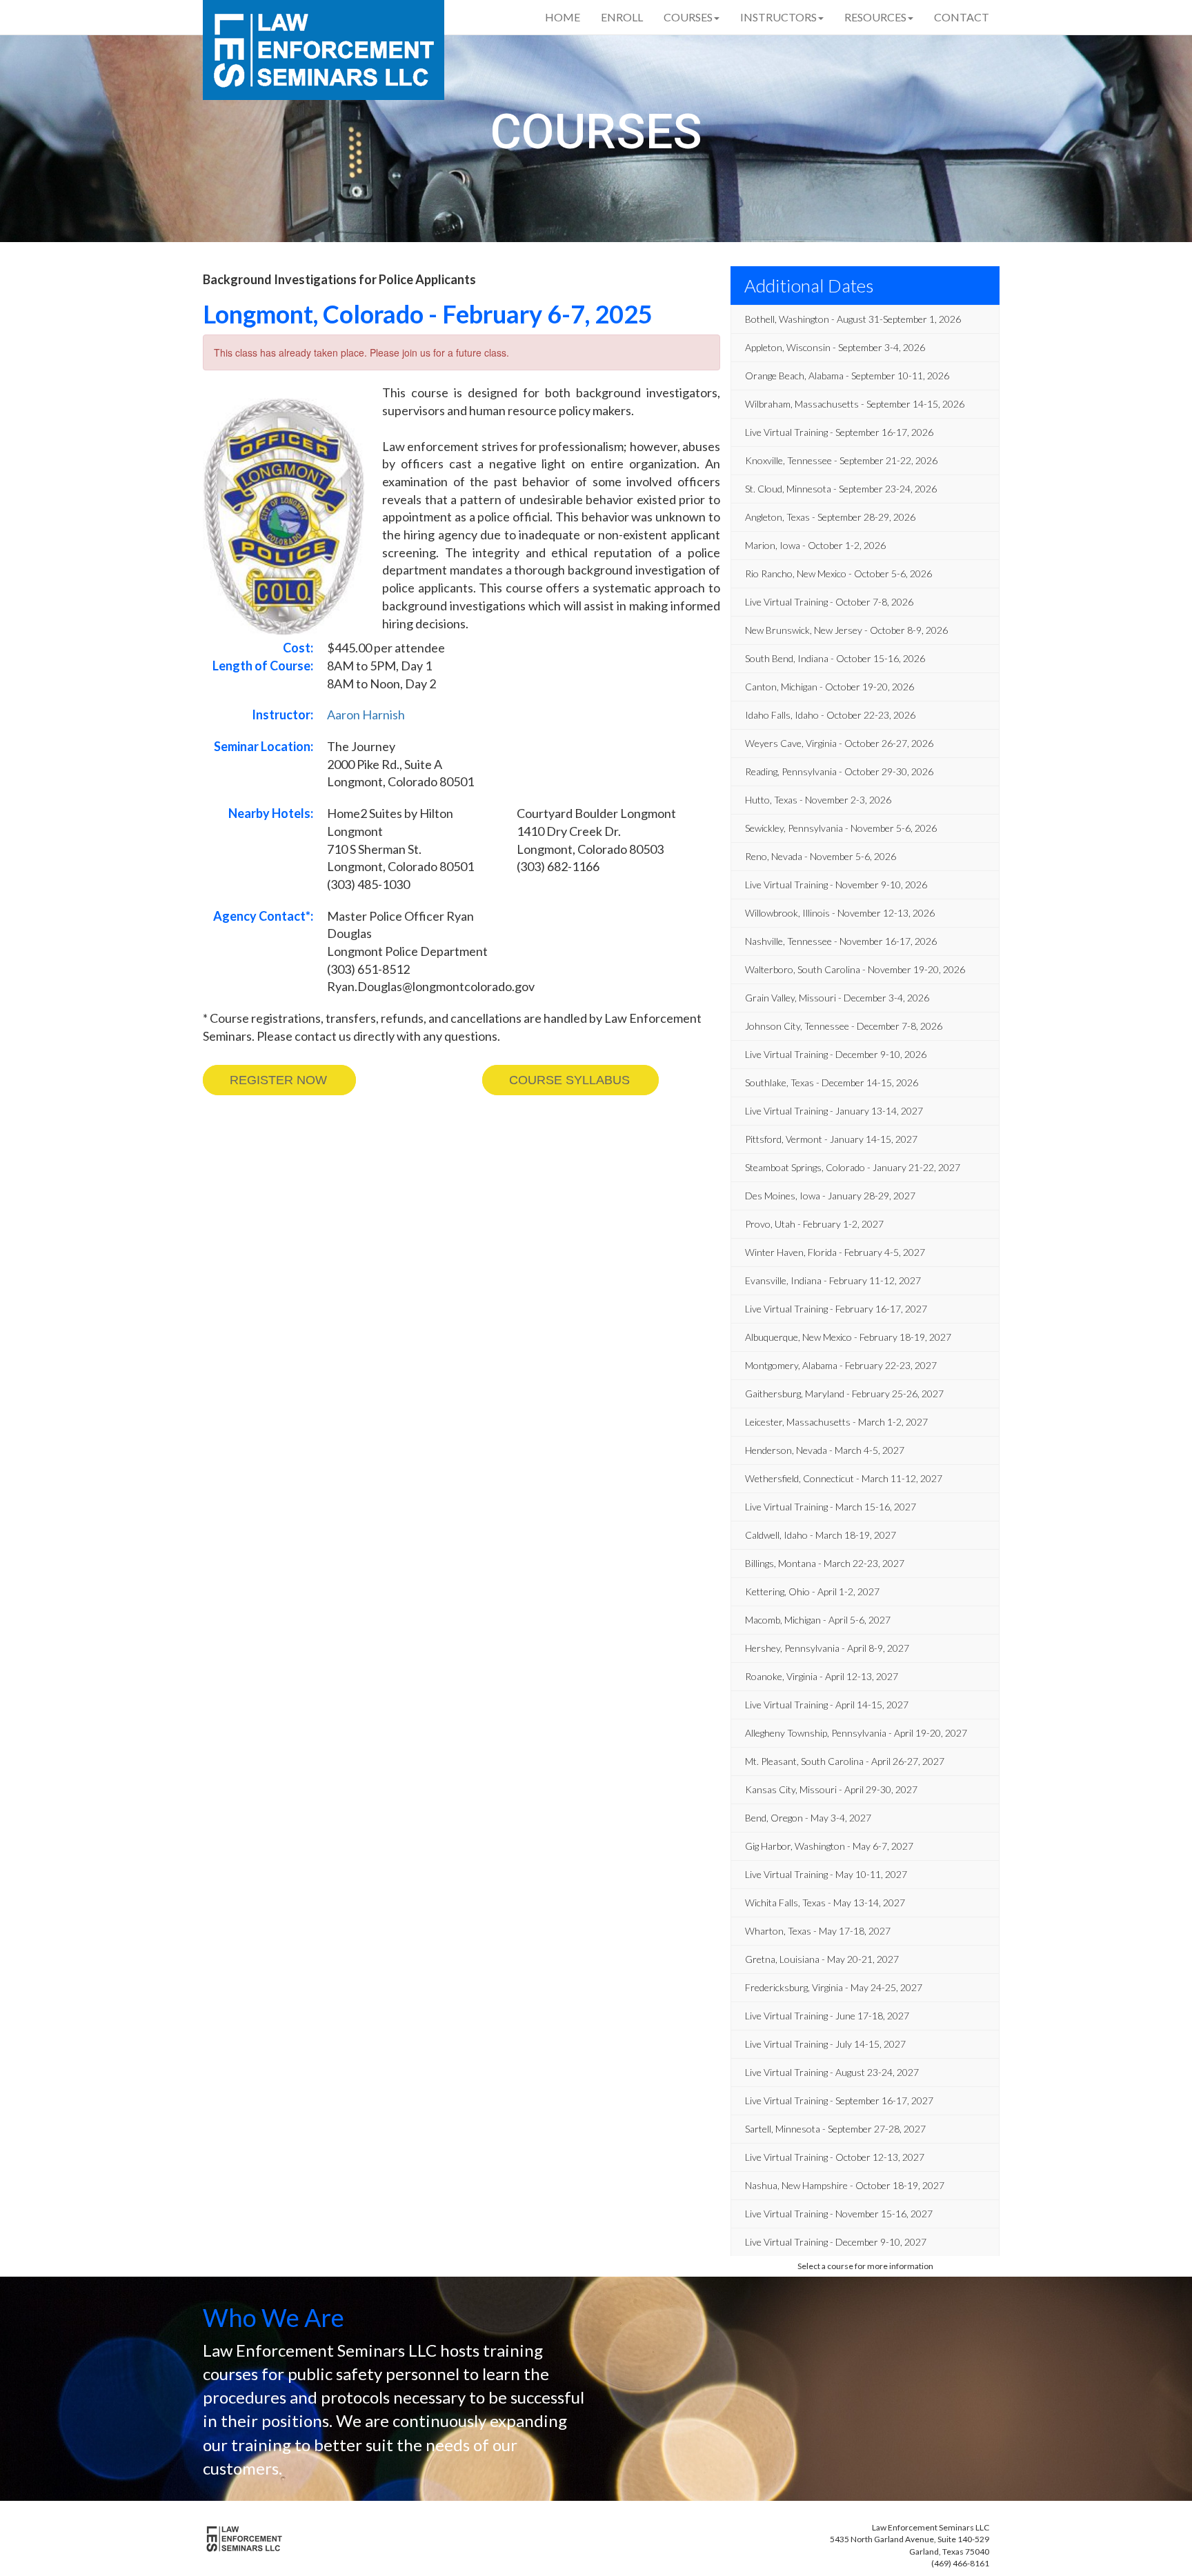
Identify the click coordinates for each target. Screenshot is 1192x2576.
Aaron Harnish (366, 715)
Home (563, 17)
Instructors (778, 17)
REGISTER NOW (278, 1080)
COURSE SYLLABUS (569, 1080)
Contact (962, 17)
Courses (688, 17)
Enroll (622, 17)
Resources (875, 17)
